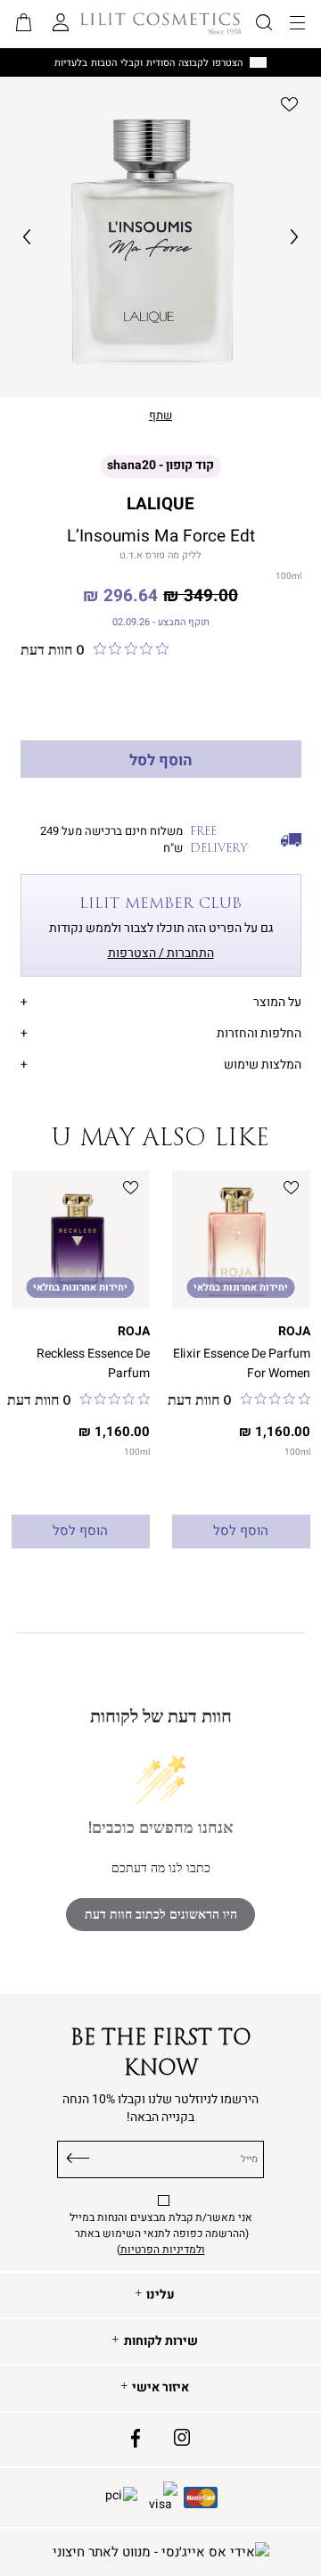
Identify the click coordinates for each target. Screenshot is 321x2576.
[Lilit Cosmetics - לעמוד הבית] (160, 23)
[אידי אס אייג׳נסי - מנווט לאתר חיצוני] (161, 2552)
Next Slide (294, 237)
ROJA (294, 1331)
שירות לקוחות (161, 2341)
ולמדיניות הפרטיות (163, 2250)
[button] (24, 24)
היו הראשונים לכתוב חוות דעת (161, 1915)
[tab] (161, 999)
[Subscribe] (79, 2156)
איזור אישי (160, 2388)
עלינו (160, 2295)
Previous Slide (27, 237)
